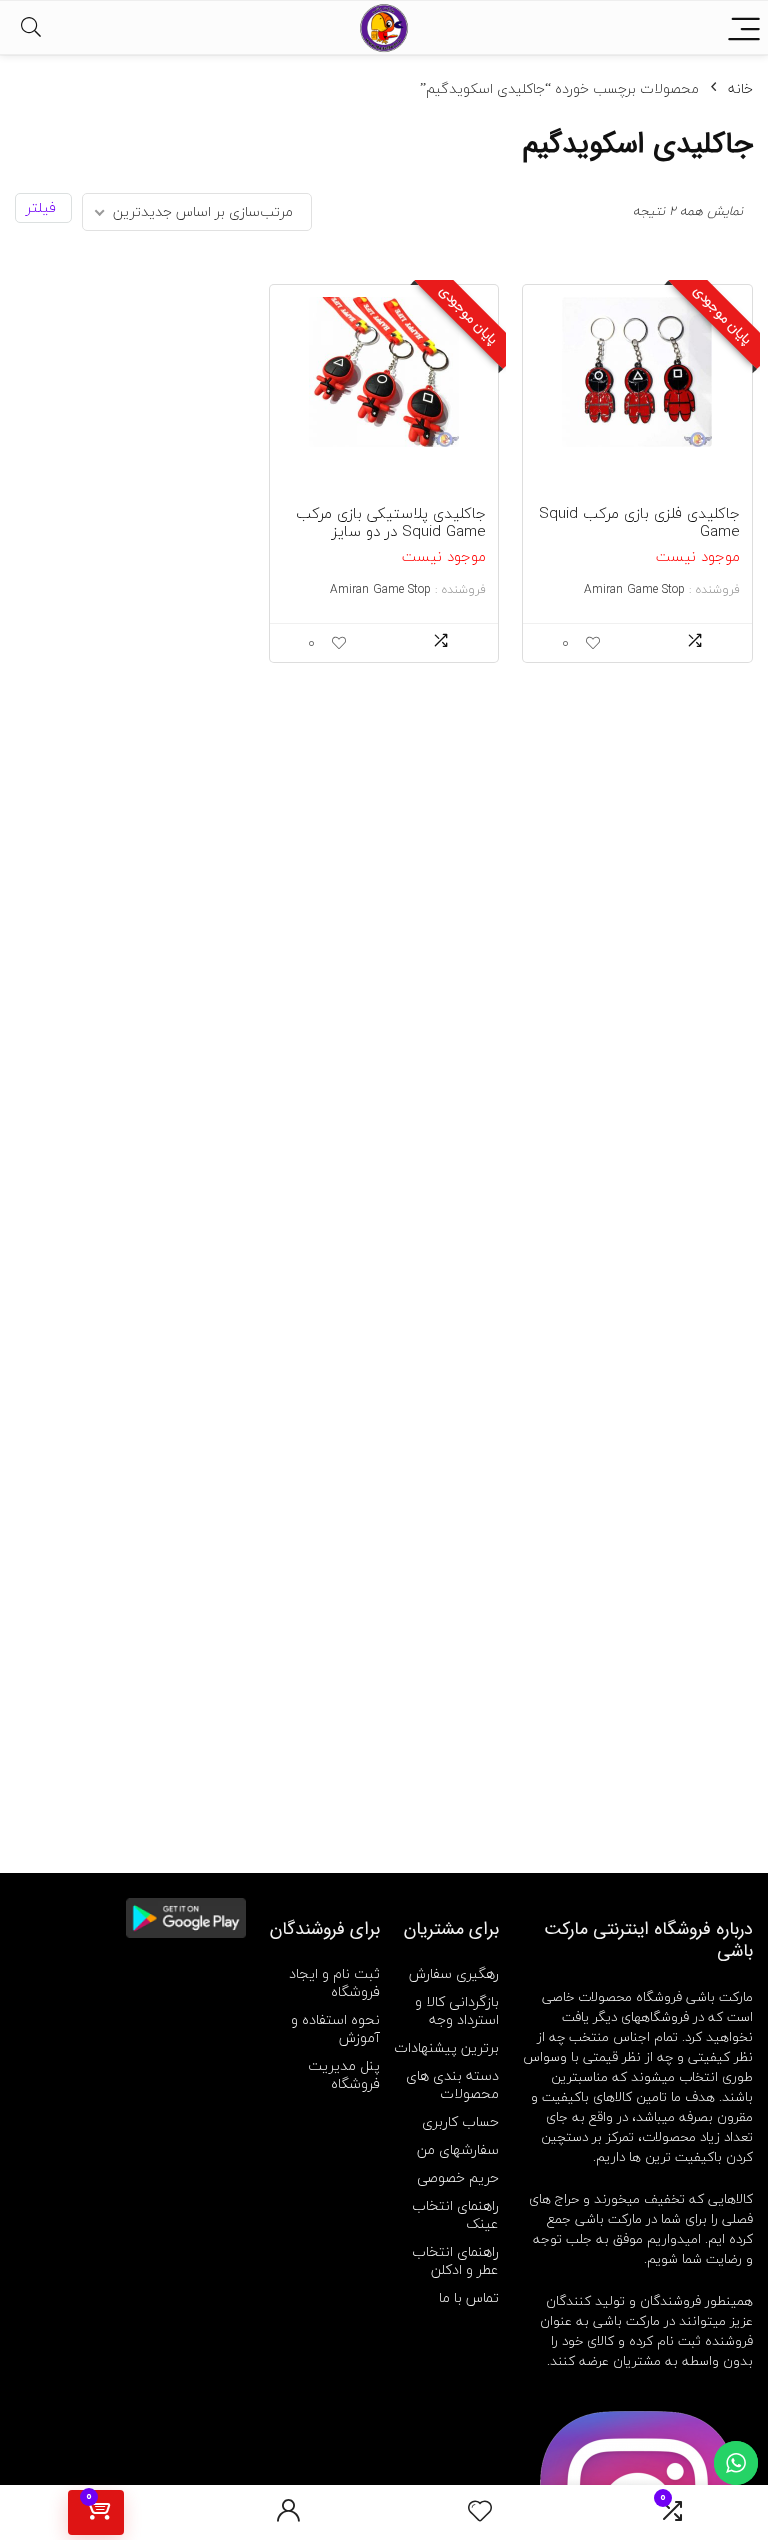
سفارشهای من (458, 2149)
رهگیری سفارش (454, 1973)
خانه (740, 88)
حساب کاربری (460, 2121)
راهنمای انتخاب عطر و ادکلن (455, 2260)
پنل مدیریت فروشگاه (344, 2074)
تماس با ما (469, 2297)
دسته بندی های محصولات (452, 2084)
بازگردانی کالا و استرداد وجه (457, 2010)
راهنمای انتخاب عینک (455, 2214)
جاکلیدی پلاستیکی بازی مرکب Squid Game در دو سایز (391, 522)
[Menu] (744, 27)
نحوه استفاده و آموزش (335, 2028)
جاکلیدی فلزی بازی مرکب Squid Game (639, 522)
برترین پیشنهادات (446, 2047)
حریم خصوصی (458, 2177)
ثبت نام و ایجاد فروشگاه (334, 1982)
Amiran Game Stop (634, 589)
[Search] (31, 27)
